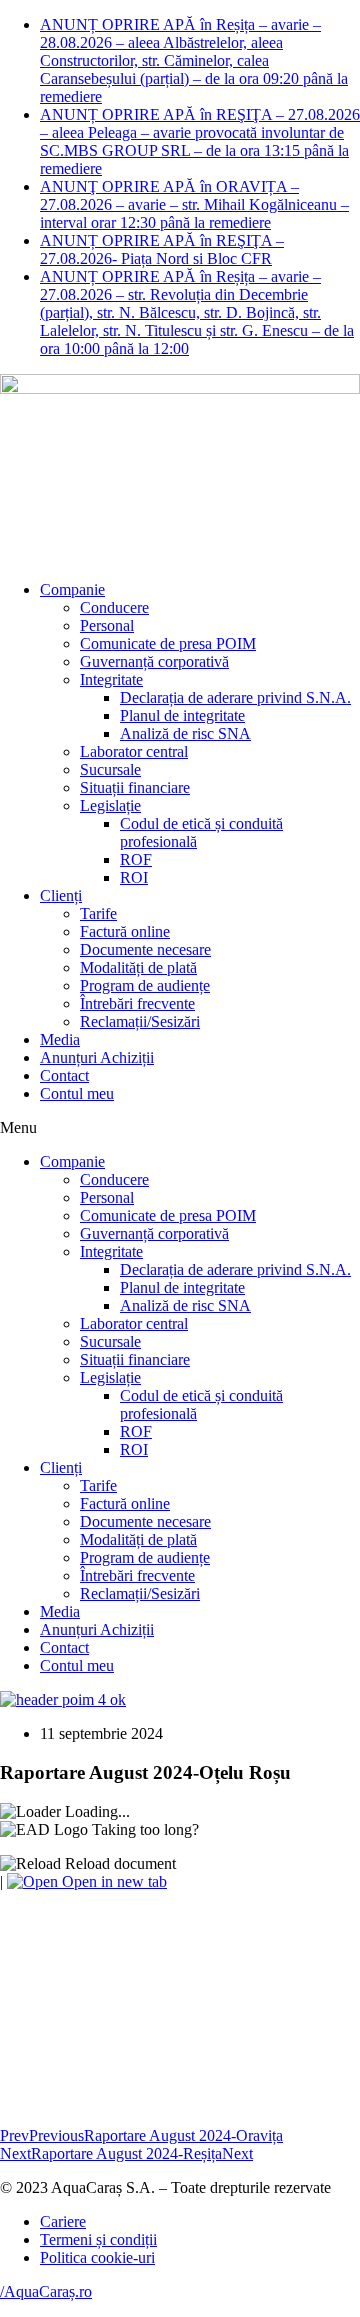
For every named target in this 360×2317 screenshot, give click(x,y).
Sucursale (110, 769)
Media (60, 1039)
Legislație (110, 805)
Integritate (111, 679)
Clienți (61, 895)
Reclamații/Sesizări (140, 1021)
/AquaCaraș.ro (46, 2291)
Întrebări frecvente (137, 1003)
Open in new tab (112, 1881)
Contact (64, 1075)
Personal (107, 625)
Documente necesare (145, 949)
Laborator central (134, 751)
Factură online (125, 931)
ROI (134, 877)
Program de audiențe (145, 985)
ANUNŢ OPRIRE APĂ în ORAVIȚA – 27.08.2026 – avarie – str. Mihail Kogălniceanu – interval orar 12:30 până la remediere (194, 204)
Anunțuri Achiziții (97, 1057)
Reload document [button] (118, 1863)
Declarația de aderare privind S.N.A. (235, 697)
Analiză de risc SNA (185, 733)
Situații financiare (135, 787)
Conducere (114, 607)
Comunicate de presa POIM (168, 643)
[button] (180, 1128)
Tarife (98, 913)
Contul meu (77, 1093)
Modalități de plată (138, 967)
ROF (136, 859)
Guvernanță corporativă (154, 661)
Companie (72, 589)
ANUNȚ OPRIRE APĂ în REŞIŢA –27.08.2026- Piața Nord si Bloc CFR (162, 249)
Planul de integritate (182, 715)
